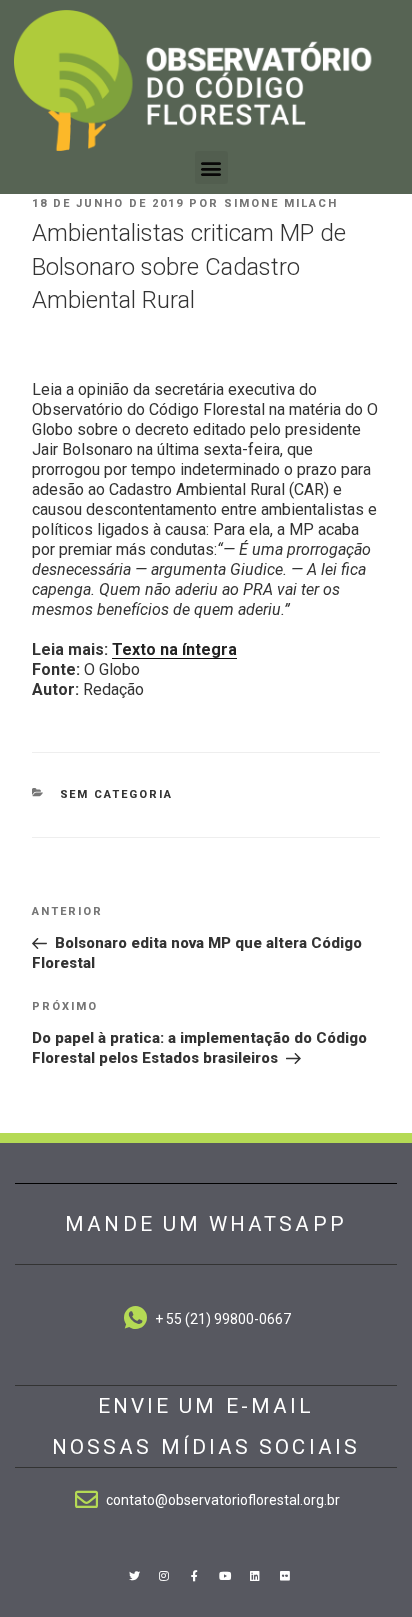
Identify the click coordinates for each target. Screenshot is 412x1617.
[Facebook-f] (194, 1575)
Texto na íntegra (174, 649)
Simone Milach (281, 203)
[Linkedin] (255, 1575)
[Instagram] (164, 1575)
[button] (211, 167)
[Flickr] (285, 1575)
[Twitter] (134, 1575)
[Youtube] (225, 1575)
